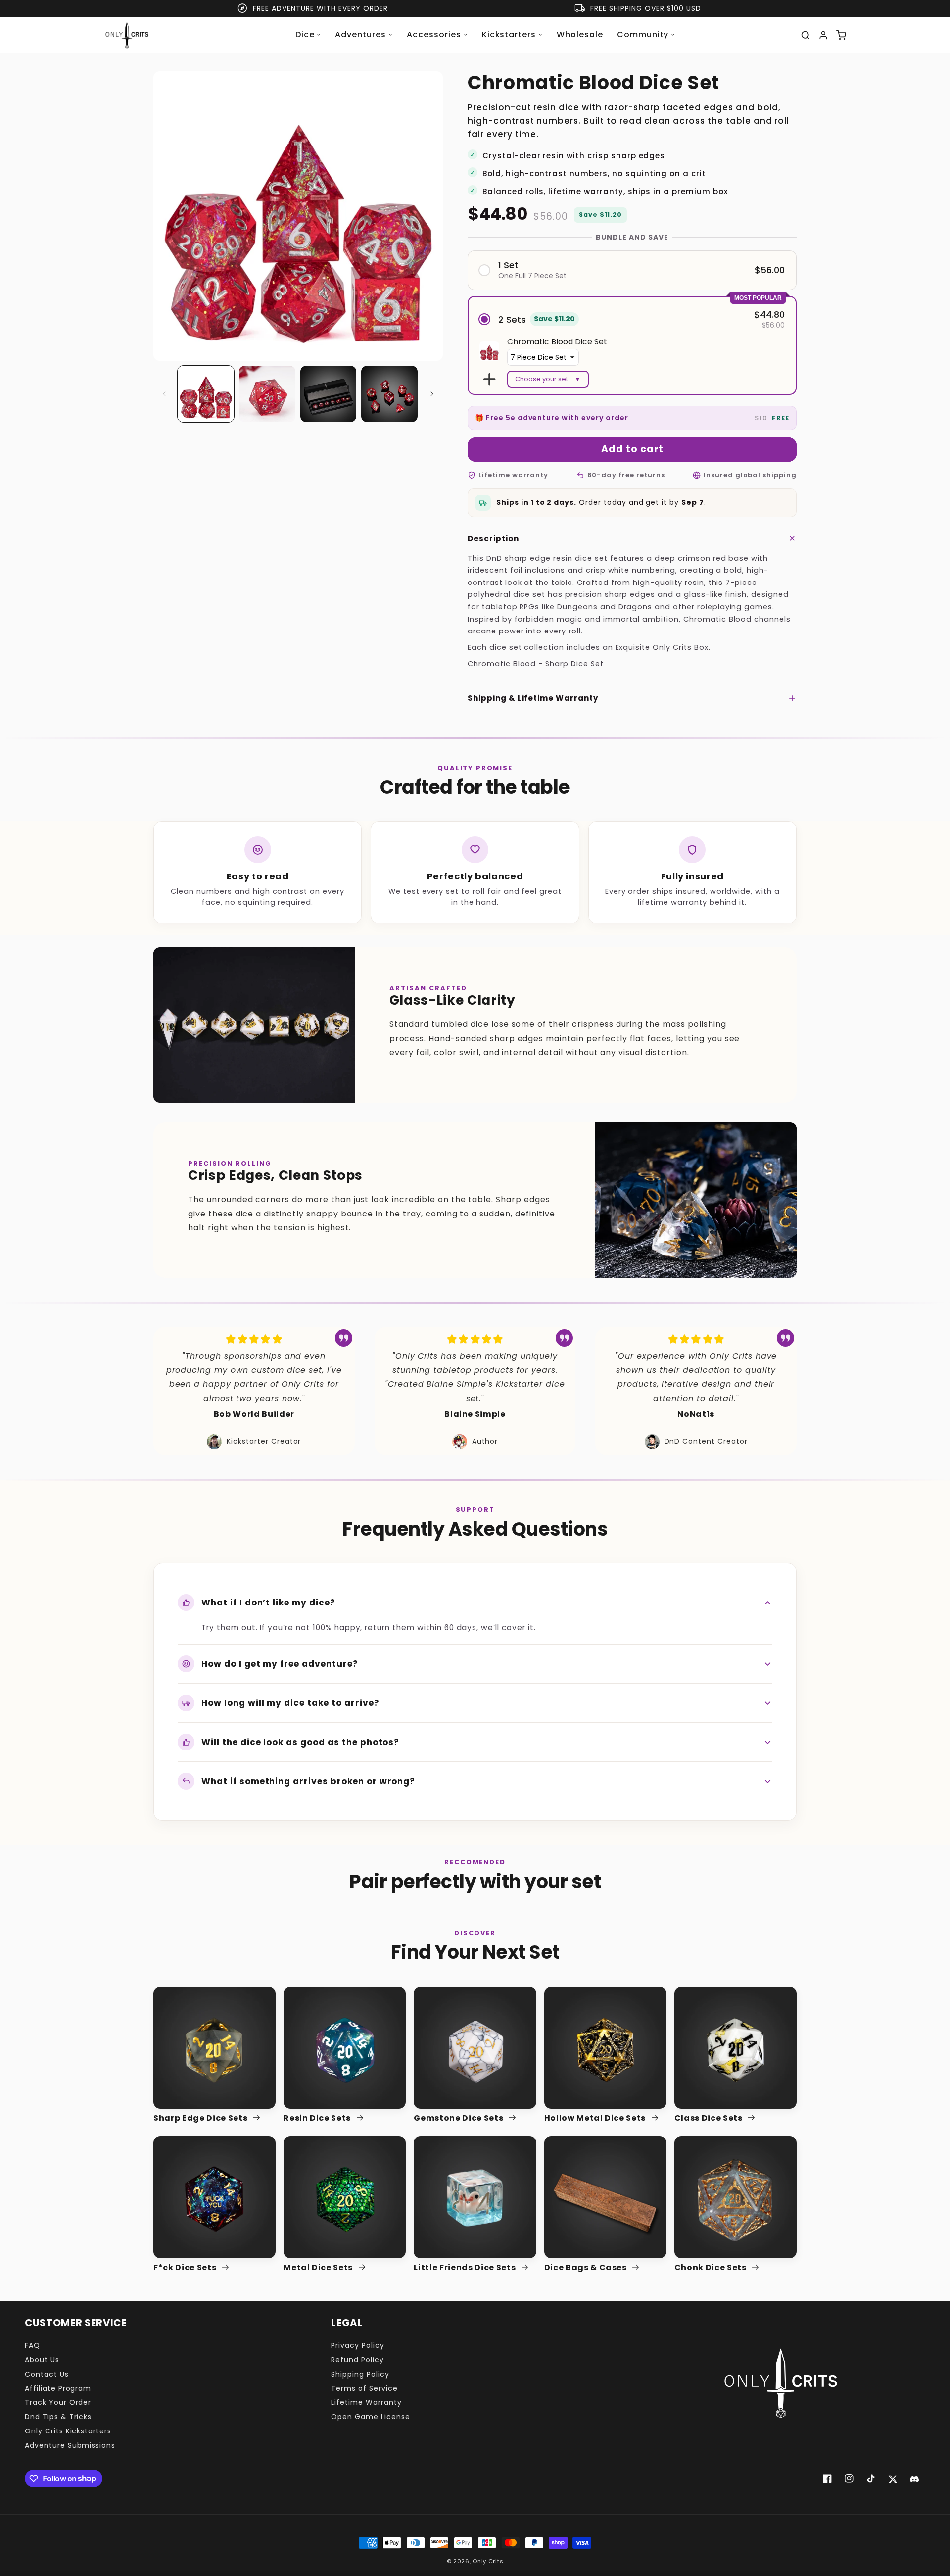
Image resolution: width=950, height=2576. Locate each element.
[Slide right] (432, 394)
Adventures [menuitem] (360, 34)
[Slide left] (164, 394)
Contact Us (47, 2374)
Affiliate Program (58, 2388)
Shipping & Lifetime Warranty (533, 698)
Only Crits (488, 2561)
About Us (42, 2360)
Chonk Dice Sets (712, 2268)
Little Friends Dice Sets (466, 2268)
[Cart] (841, 35)
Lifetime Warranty (366, 2402)
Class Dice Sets (710, 2118)
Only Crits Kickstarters (68, 2431)
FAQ (32, 2345)
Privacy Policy (357, 2345)
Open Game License (370, 2417)
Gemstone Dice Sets (459, 2118)
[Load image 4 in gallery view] (389, 394)
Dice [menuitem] (305, 34)
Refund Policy (357, 2360)
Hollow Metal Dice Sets (596, 2118)
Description (493, 539)
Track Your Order (58, 2402)
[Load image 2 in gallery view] (267, 394)
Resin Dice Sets (318, 2118)
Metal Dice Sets (319, 2268)
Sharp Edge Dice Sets (201, 2118)
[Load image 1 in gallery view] (206, 394)
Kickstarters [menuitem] (509, 34)
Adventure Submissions (70, 2445)
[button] (632, 270)
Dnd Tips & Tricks (58, 2417)
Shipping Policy (360, 2374)
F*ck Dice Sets (186, 2268)
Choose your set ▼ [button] (548, 379)
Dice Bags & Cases (587, 2268)
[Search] (806, 35)
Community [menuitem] (643, 34)
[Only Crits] (127, 35)
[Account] (823, 35)
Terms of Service (364, 2388)
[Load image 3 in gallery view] (329, 394)
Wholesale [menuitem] (580, 34)
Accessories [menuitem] (434, 34)
